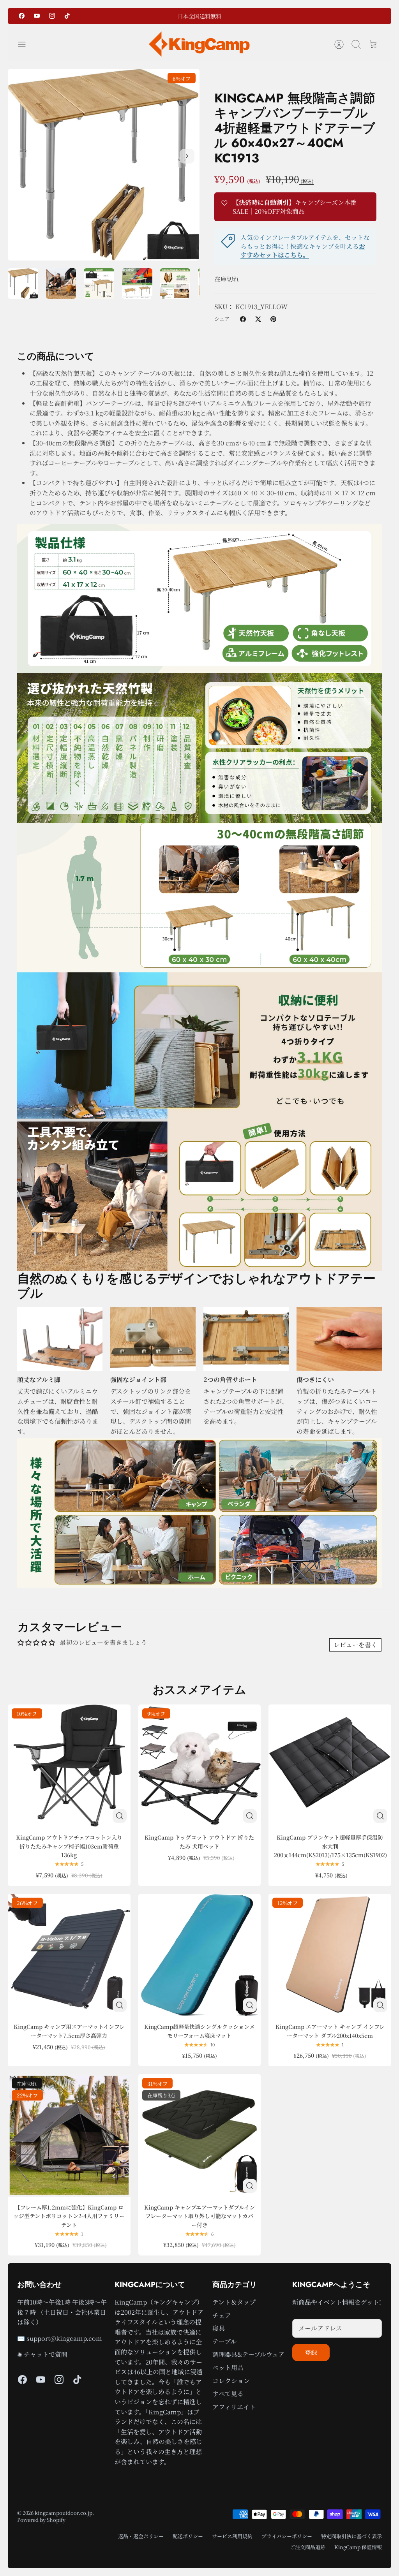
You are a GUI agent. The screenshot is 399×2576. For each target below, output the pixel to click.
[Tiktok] (67, 16)
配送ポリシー (188, 2536)
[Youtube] (37, 16)
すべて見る (228, 2394)
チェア (222, 2315)
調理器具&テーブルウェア (248, 2354)
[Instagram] (52, 16)
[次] (257, 16)
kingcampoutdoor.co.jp (64, 2513)
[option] (104, 165)
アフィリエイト (234, 2407)
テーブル (224, 2341)
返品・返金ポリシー (141, 2536)
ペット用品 (228, 2367)
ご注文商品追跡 (308, 2547)
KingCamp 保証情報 (358, 2547)
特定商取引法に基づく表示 (351, 2536)
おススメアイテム (199, 1690)
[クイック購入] (120, 1816)
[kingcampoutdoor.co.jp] (199, 44)
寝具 (219, 2328)
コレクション (231, 2381)
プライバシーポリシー (287, 2536)
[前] (142, 16)
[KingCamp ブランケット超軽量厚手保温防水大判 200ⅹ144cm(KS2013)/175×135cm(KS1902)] (330, 1766)
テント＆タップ (234, 2302)
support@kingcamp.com (64, 2338)
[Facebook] (22, 16)
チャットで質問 (46, 2354)
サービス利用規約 (232, 2536)
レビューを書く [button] (355, 1645)
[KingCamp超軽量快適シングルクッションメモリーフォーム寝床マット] (200, 1955)
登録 (311, 2352)
